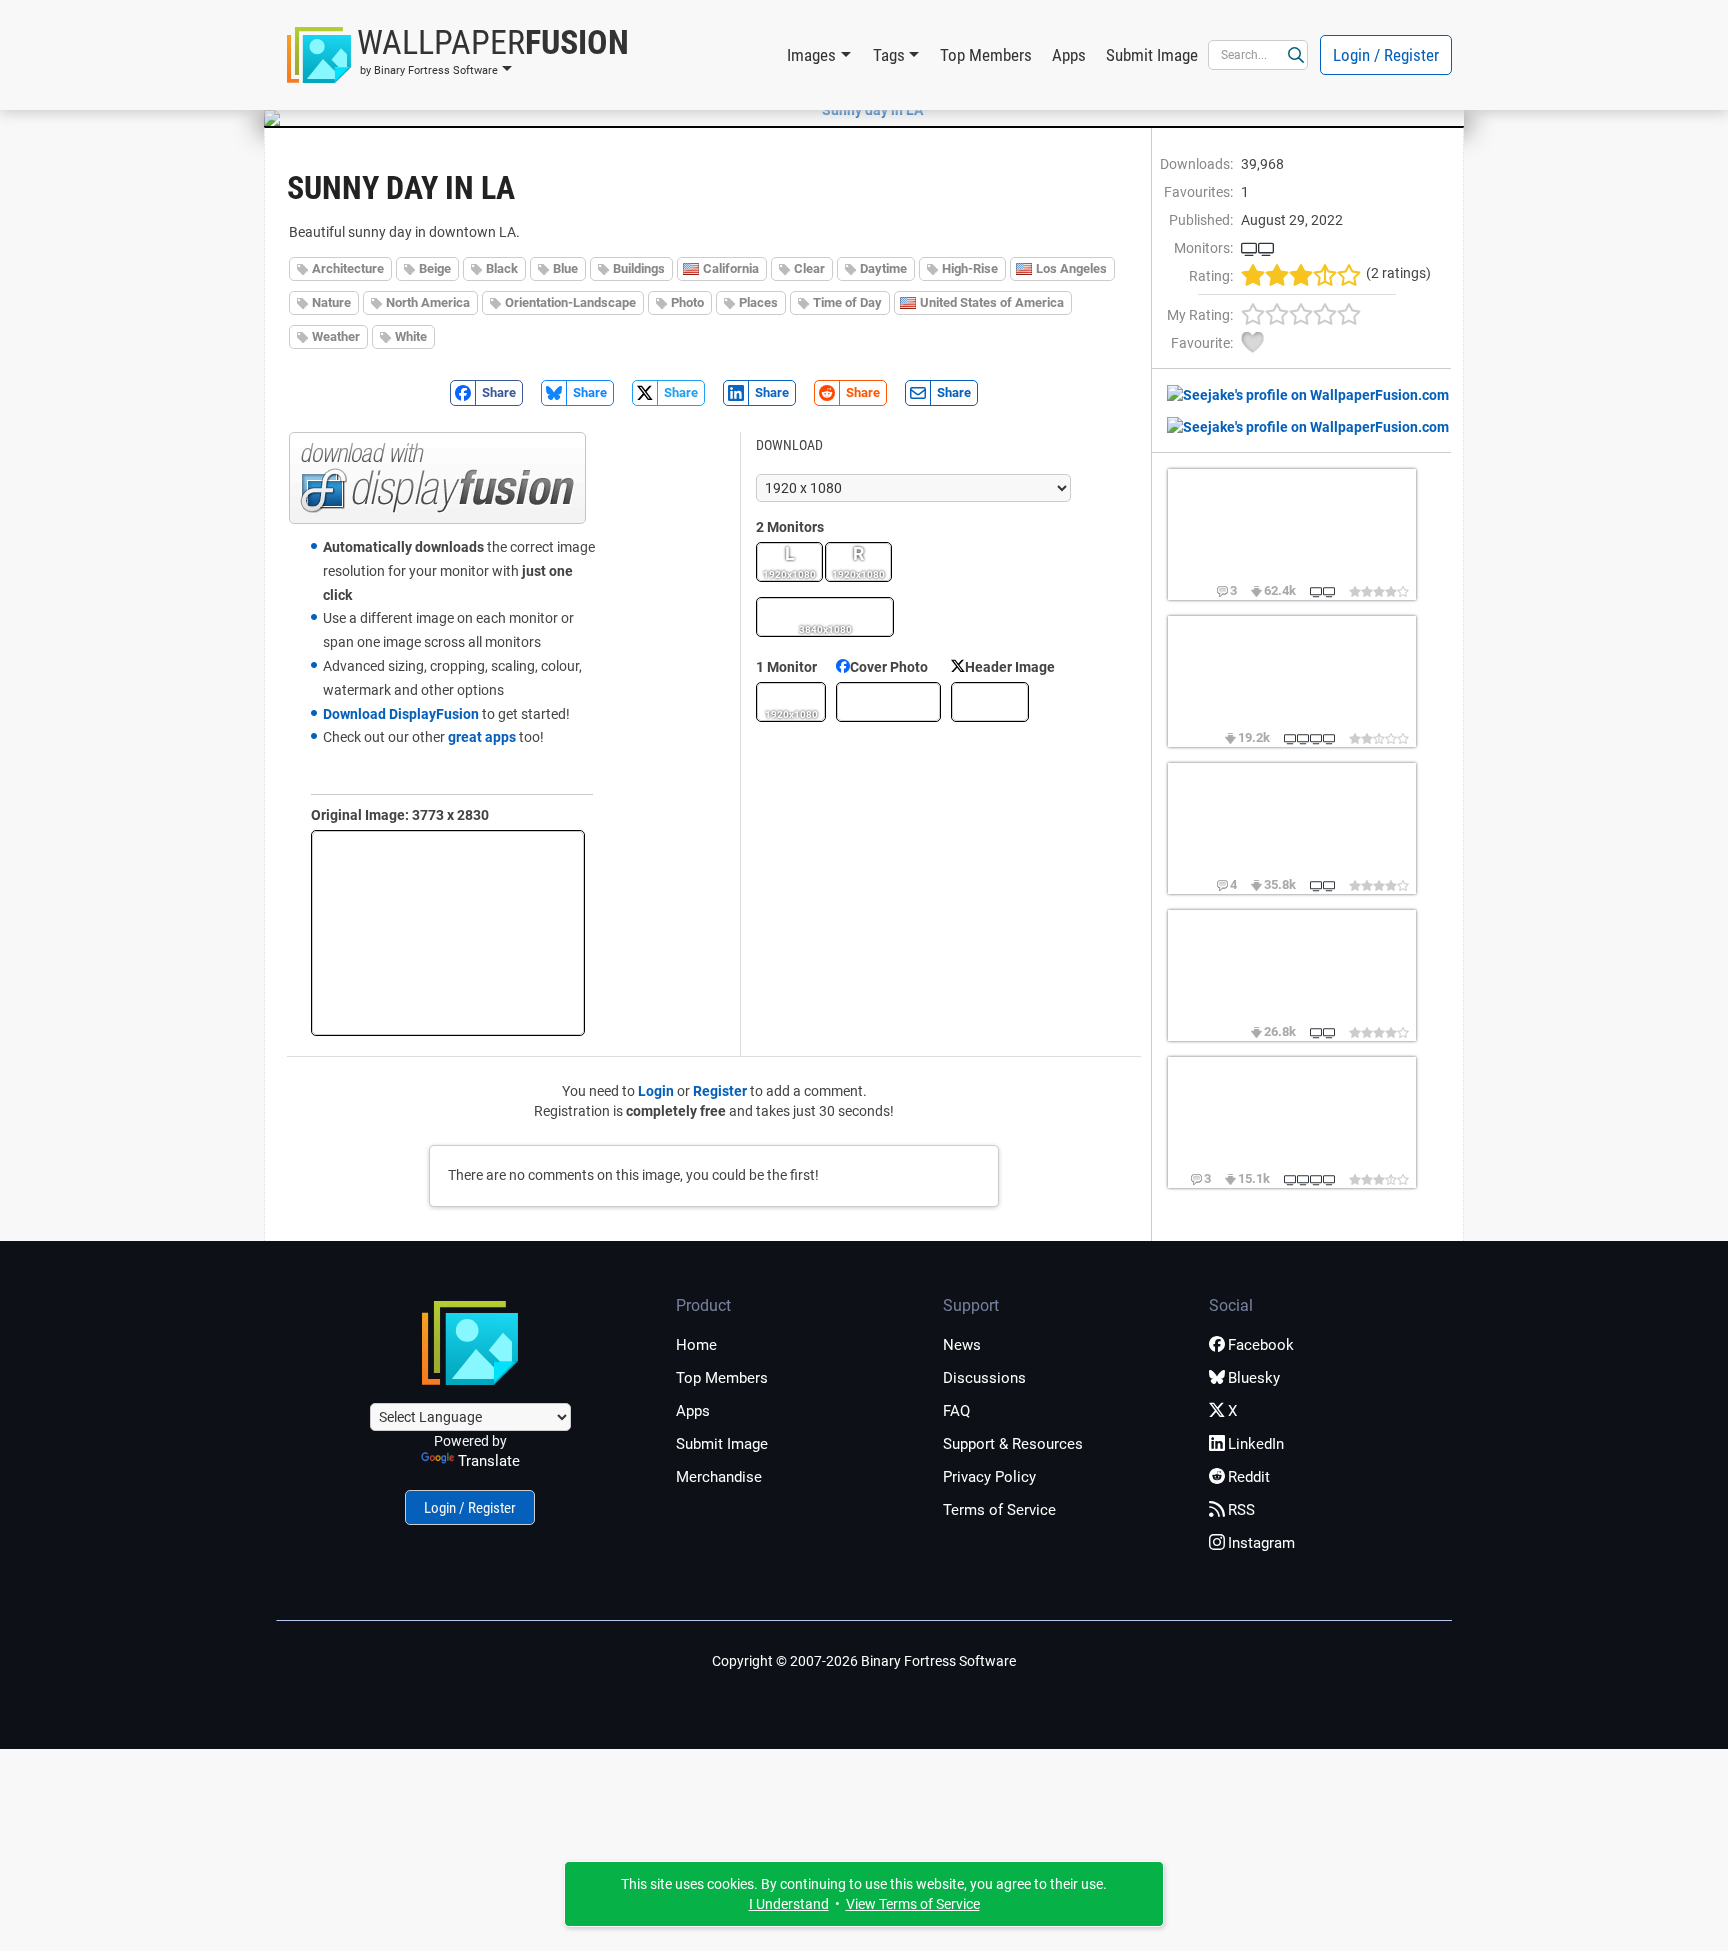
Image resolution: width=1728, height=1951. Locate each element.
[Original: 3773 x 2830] (448, 933)
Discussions (984, 1378)
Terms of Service (999, 1510)
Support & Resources (1013, 1444)
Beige (435, 268)
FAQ (956, 1411)
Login (656, 1091)
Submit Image (1152, 55)
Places (758, 302)
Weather (336, 336)
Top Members (986, 55)
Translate (489, 1461)
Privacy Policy (989, 1477)
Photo (687, 302)
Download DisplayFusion (401, 714)
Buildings (639, 268)
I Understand (789, 1904)
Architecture (348, 268)
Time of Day (847, 302)
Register (720, 1091)
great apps (482, 737)
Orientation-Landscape (570, 302)
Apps (1069, 55)
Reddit (1249, 1477)
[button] (458, 55)
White (411, 336)
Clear (809, 268)
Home (696, 1345)
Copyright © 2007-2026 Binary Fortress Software (864, 1661)
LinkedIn (1256, 1444)
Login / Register (1386, 55)
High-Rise (970, 268)
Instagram (1261, 1543)
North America (428, 302)
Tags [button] (889, 55)
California (731, 268)
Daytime (883, 268)
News (962, 1345)
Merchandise (719, 1477)
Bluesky (1254, 1378)
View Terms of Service (913, 1904)
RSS (1241, 1510)
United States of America (992, 302)
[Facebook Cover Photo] (888, 702)
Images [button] (811, 55)
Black (502, 268)
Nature (331, 302)
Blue (565, 268)
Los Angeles (1071, 268)
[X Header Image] (990, 702)
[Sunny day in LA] (864, 110)
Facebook (1261, 1345)
